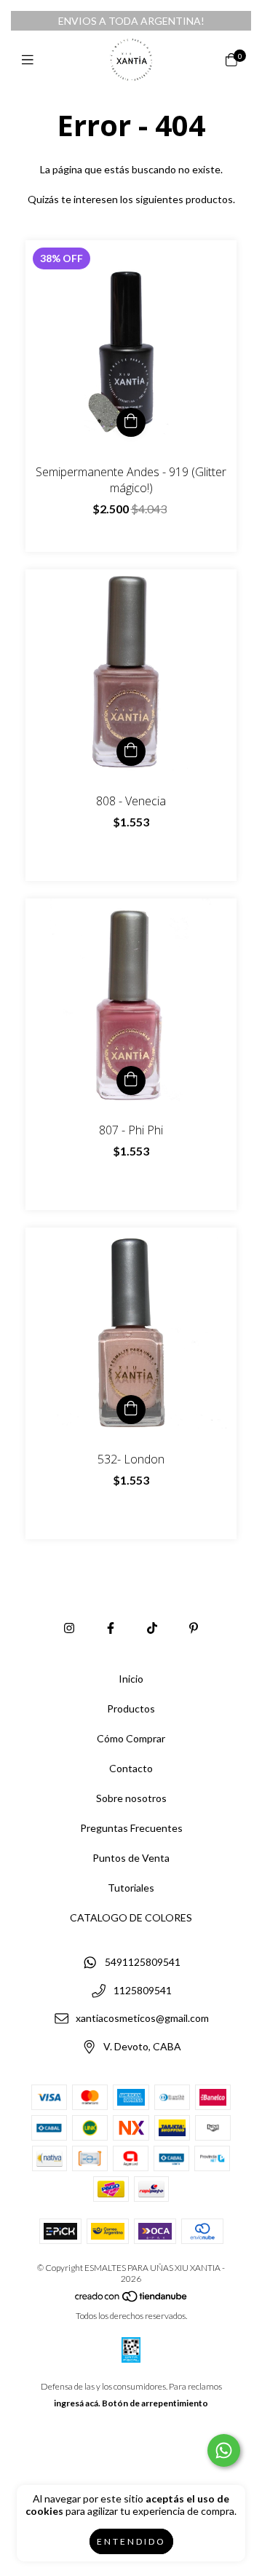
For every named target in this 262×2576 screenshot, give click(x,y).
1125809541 (143, 1990)
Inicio (131, 1679)
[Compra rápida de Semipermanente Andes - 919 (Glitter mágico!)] (131, 422)
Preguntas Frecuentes (131, 1828)
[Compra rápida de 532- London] (131, 1410)
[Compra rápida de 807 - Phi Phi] (131, 1080)
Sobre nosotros (131, 1798)
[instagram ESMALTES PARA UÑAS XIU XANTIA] (69, 1628)
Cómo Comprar (131, 1738)
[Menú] (31, 60)
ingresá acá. (77, 2403)
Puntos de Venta (131, 1858)
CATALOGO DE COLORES (131, 1917)
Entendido (131, 2541)
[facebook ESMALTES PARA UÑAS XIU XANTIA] (111, 1628)
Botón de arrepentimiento (155, 2403)
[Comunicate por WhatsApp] (224, 2450)
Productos (131, 1708)
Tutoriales (131, 1888)
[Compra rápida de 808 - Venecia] (131, 751)
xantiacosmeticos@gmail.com (142, 2019)
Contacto (131, 1768)
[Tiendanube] (132, 2299)
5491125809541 (143, 1962)
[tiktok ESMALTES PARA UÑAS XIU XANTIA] (152, 1628)
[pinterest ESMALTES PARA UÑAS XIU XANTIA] (194, 1628)
